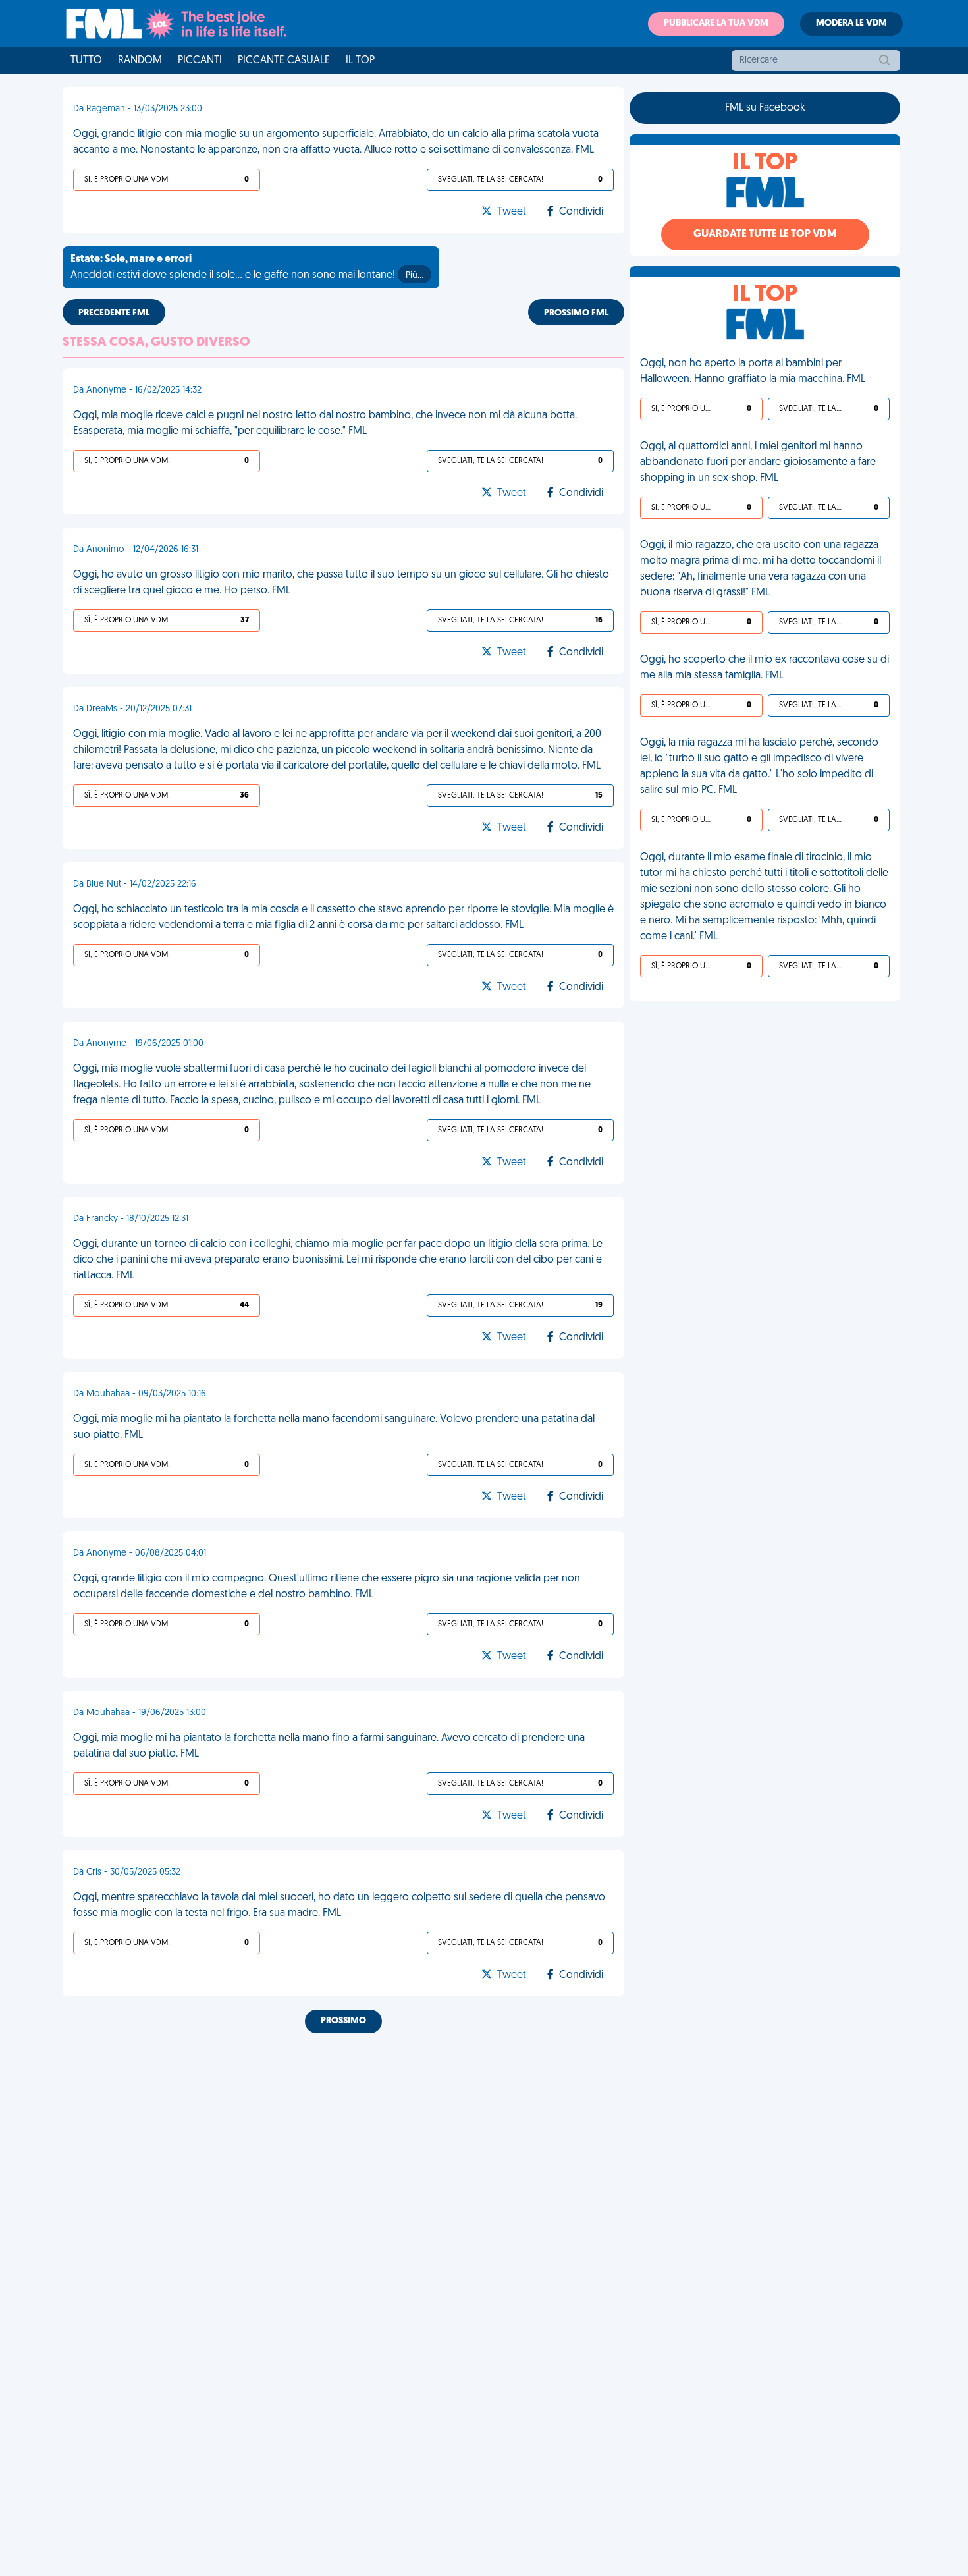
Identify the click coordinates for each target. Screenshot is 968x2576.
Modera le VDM (851, 23)
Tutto (86, 61)
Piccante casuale (284, 61)
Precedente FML (114, 313)
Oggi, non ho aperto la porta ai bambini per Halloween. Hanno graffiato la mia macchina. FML (753, 371)
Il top (360, 61)
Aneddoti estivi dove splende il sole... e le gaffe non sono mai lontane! (247, 267)
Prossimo (343, 2021)
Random (140, 61)
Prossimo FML (576, 313)
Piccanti (200, 61)
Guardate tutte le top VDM (765, 234)
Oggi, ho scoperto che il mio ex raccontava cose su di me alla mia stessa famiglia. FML (765, 668)
